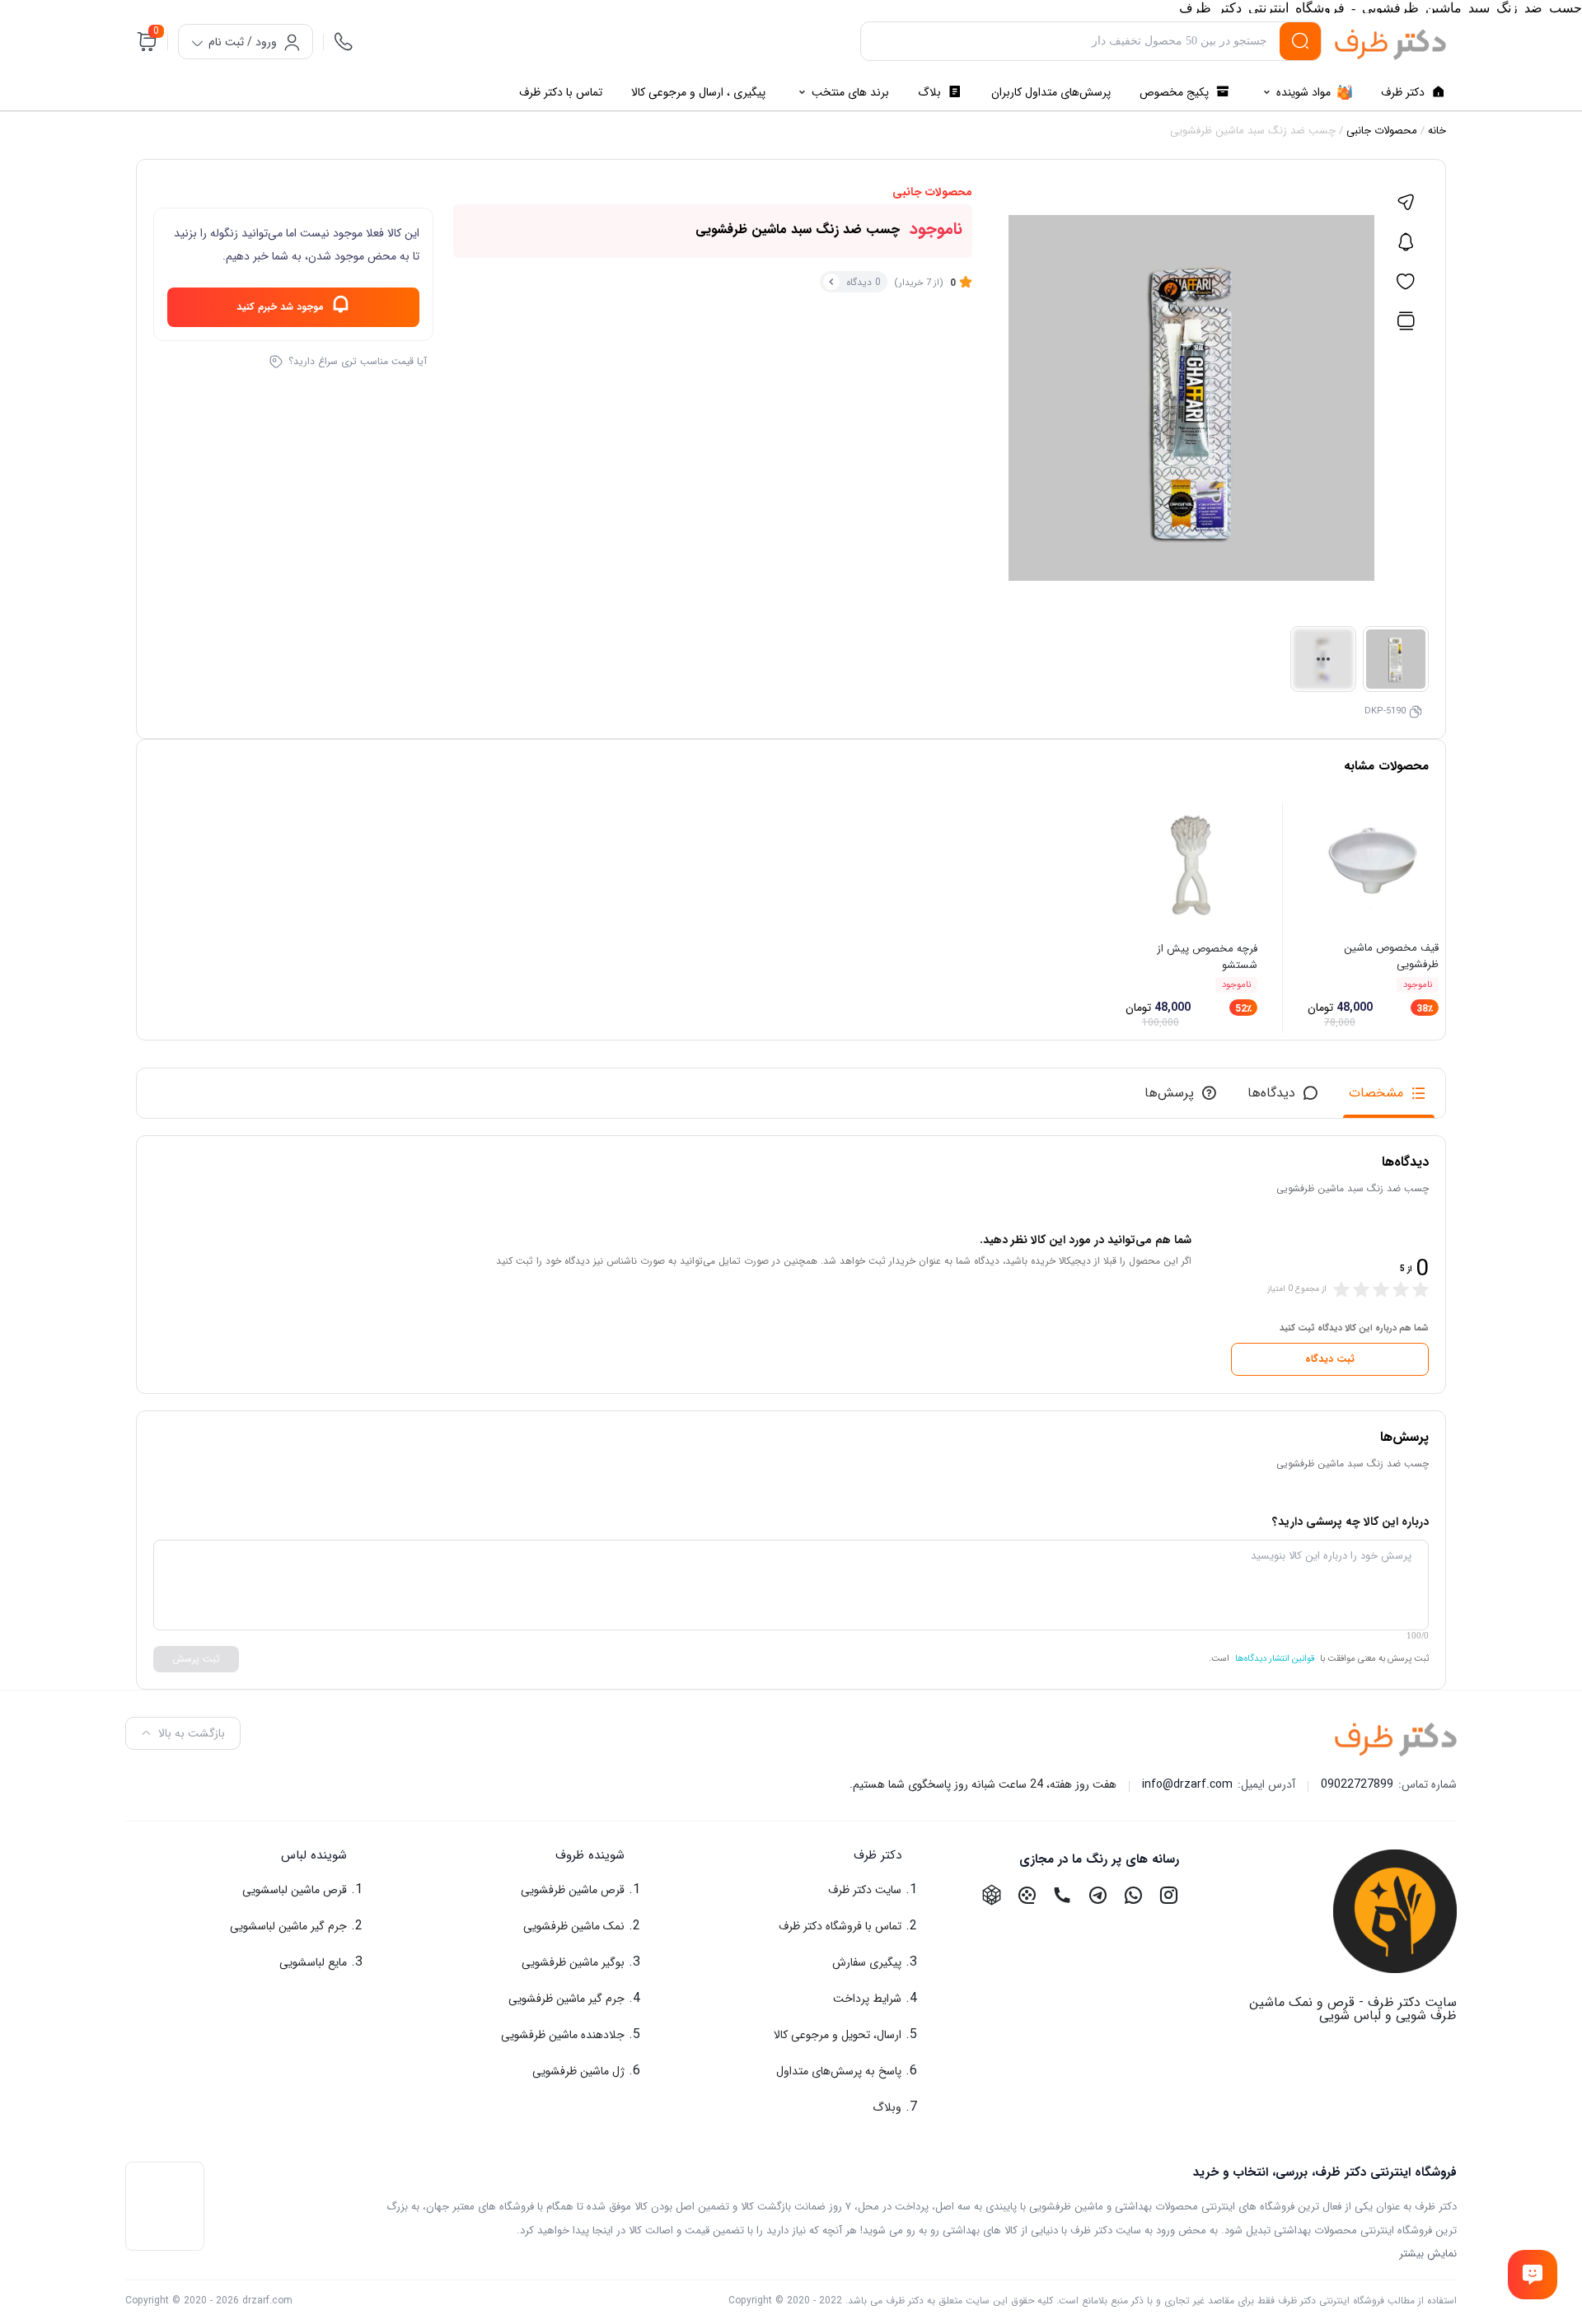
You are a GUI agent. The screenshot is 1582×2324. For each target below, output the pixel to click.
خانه (1437, 131)
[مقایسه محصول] (1406, 321)
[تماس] (344, 41)
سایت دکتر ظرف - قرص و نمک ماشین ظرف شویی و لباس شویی (1353, 2009)
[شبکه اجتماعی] (1168, 1895)
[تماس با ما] (1532, 2274)
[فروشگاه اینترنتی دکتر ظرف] (1390, 44)
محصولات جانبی (1382, 131)
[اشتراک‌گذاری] (1406, 203)
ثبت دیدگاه (1330, 1359)
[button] (791, 1856)
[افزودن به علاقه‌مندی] (1406, 282)
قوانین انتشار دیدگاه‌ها (1275, 1659)
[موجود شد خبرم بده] (1406, 242)
